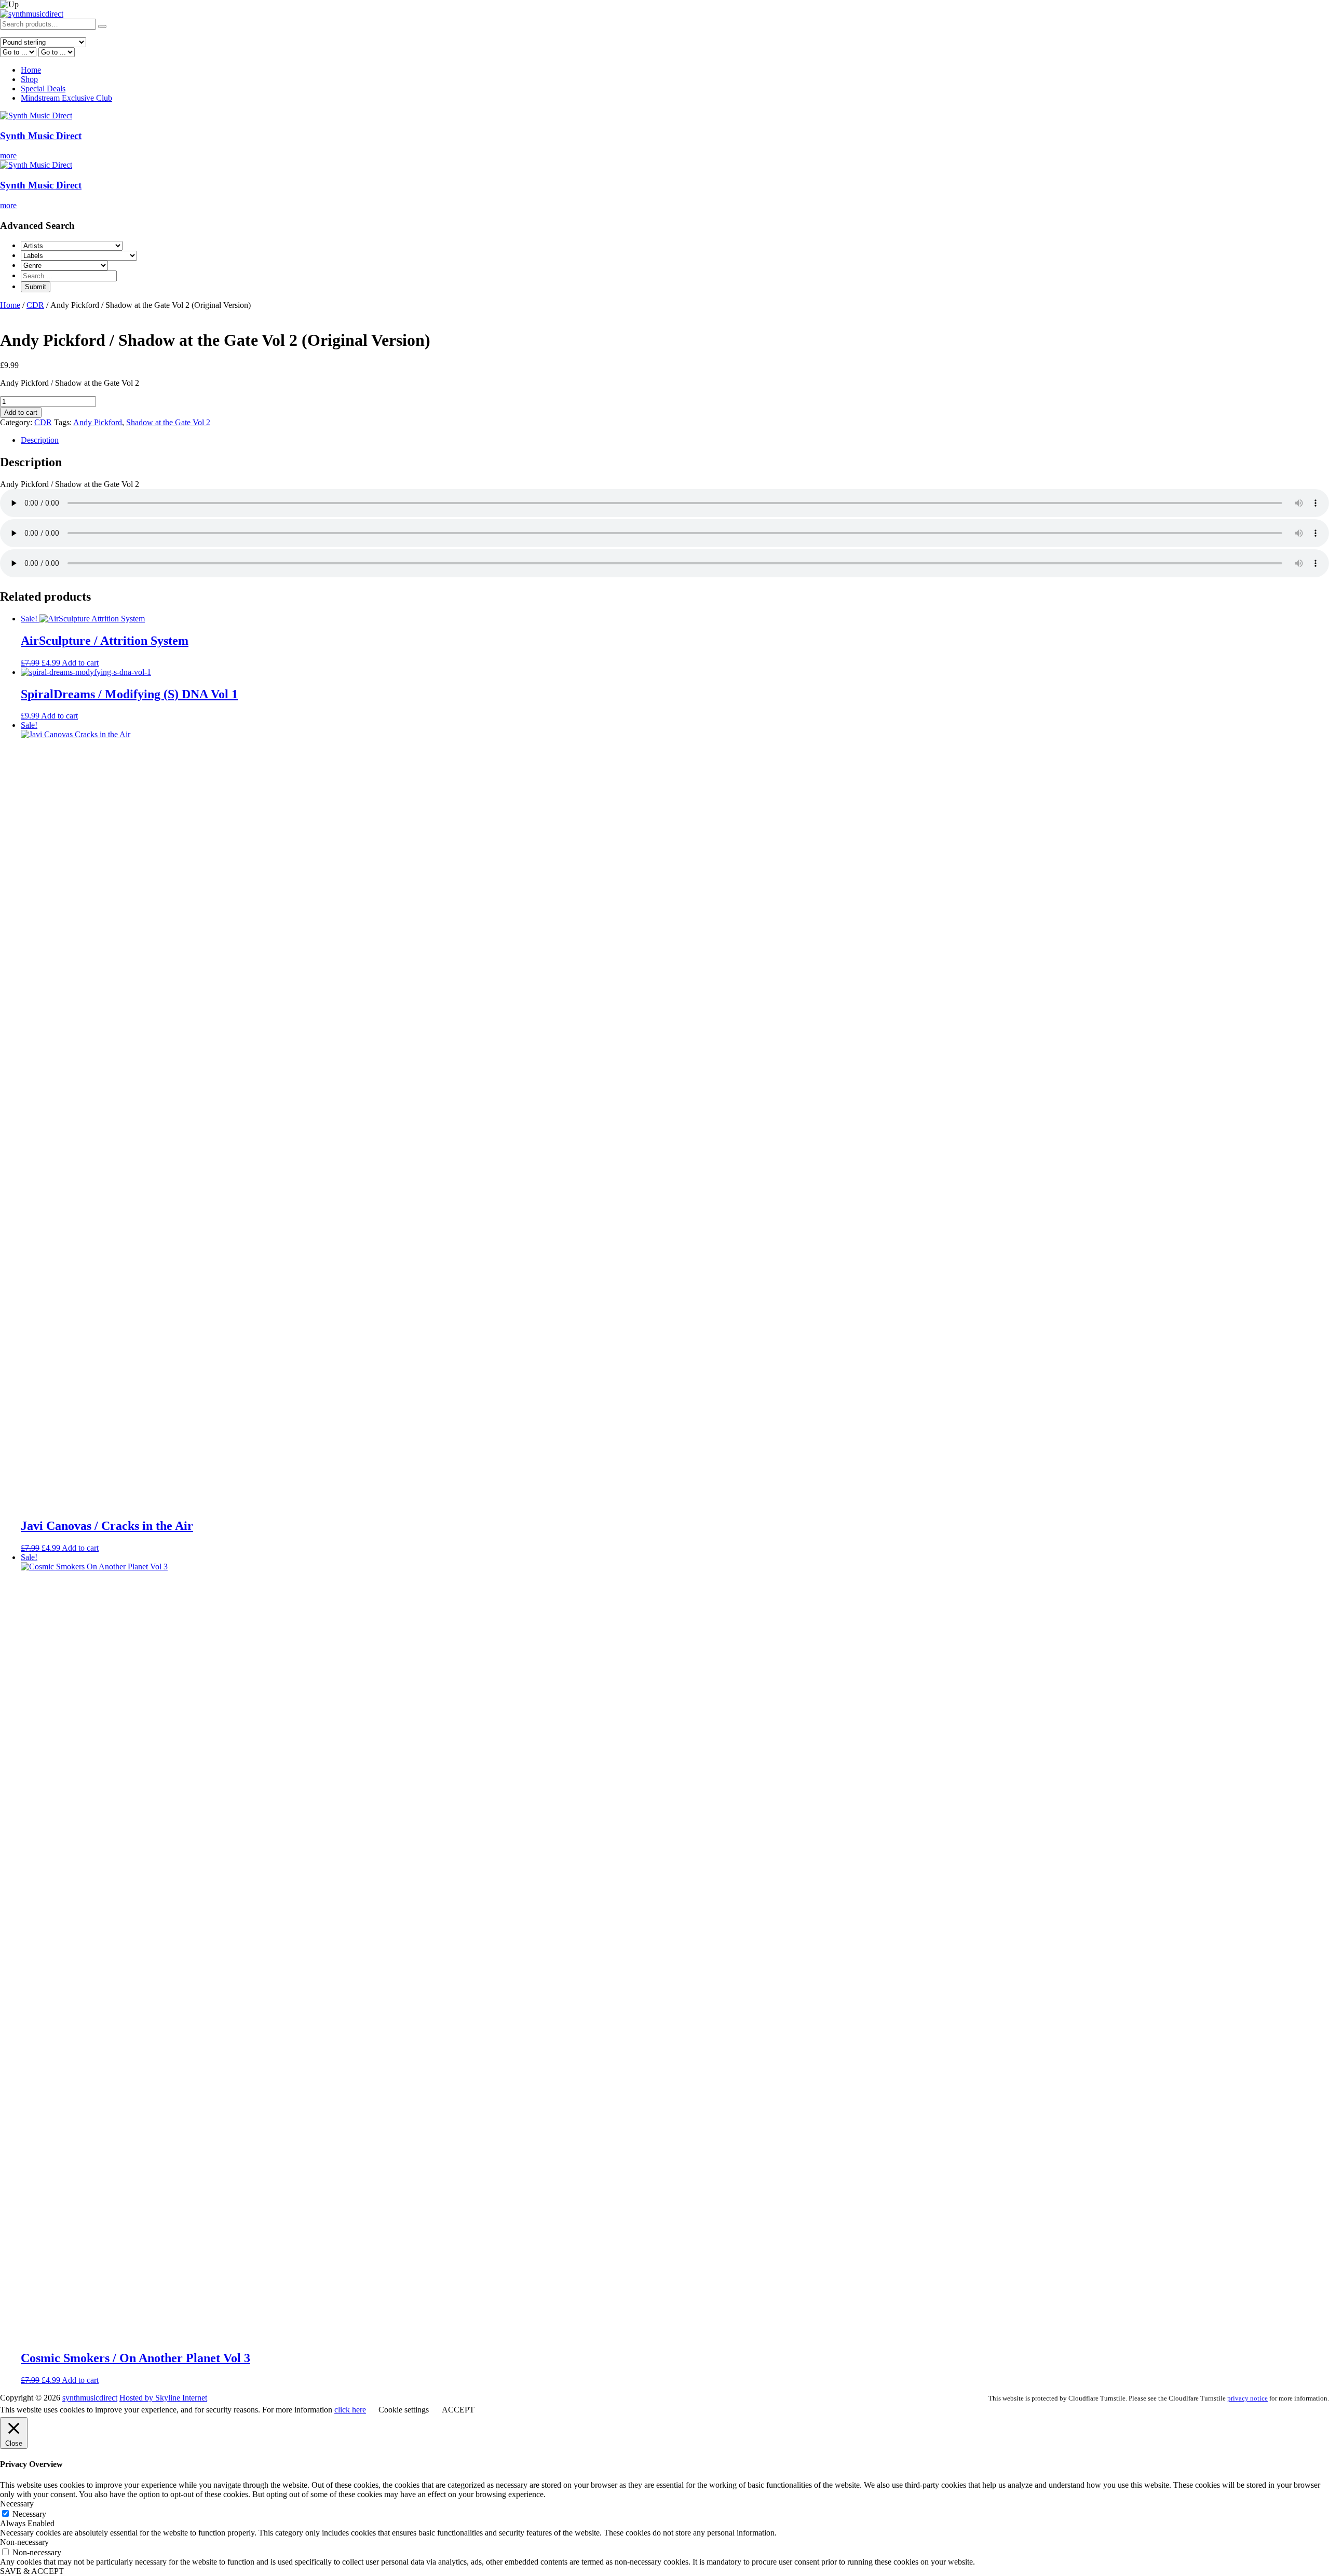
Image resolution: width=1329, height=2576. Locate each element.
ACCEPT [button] (458, 2410)
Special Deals (43, 89)
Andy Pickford (98, 422)
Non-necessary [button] (24, 2542)
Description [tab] (40, 440)
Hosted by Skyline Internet (163, 2398)
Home (31, 70)
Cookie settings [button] (404, 2410)
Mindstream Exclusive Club (66, 98)
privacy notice (1247, 2398)
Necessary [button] (17, 2504)
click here (350, 2410)
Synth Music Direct (41, 136)
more (8, 155)
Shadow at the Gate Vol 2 (168, 422)
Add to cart (21, 412)
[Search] (102, 26)
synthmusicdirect (90, 2398)
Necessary (29, 2514)
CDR (35, 305)
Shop (29, 79)
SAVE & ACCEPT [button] (32, 2571)
